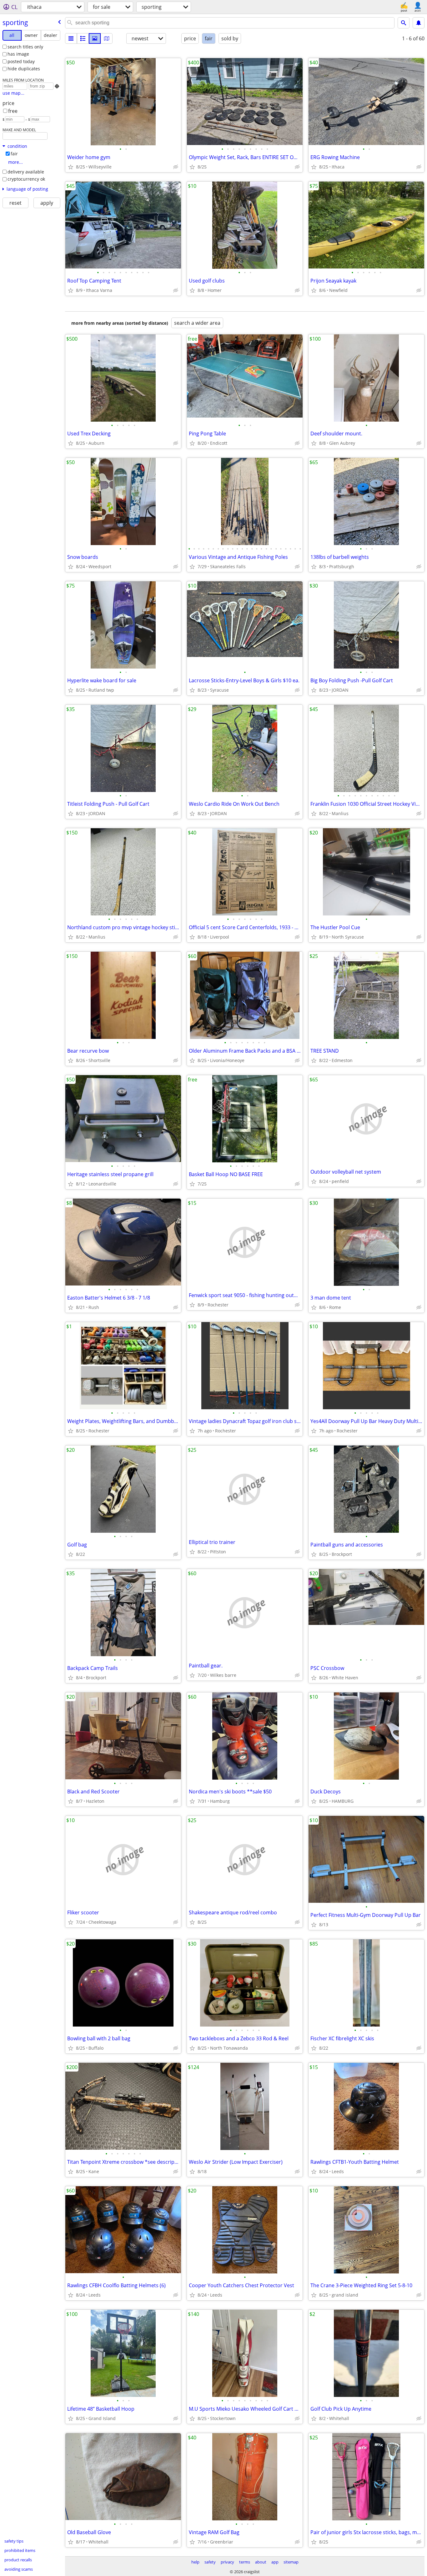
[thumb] (83, 38)
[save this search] (419, 23)
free (13, 111)
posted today (21, 61)
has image (18, 54)
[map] (107, 38)
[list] (71, 38)
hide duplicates (24, 69)
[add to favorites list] (71, 167)
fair (14, 154)
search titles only (25, 47)
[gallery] (95, 38)
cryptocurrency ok (26, 179)
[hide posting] (176, 167)
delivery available (26, 172)
